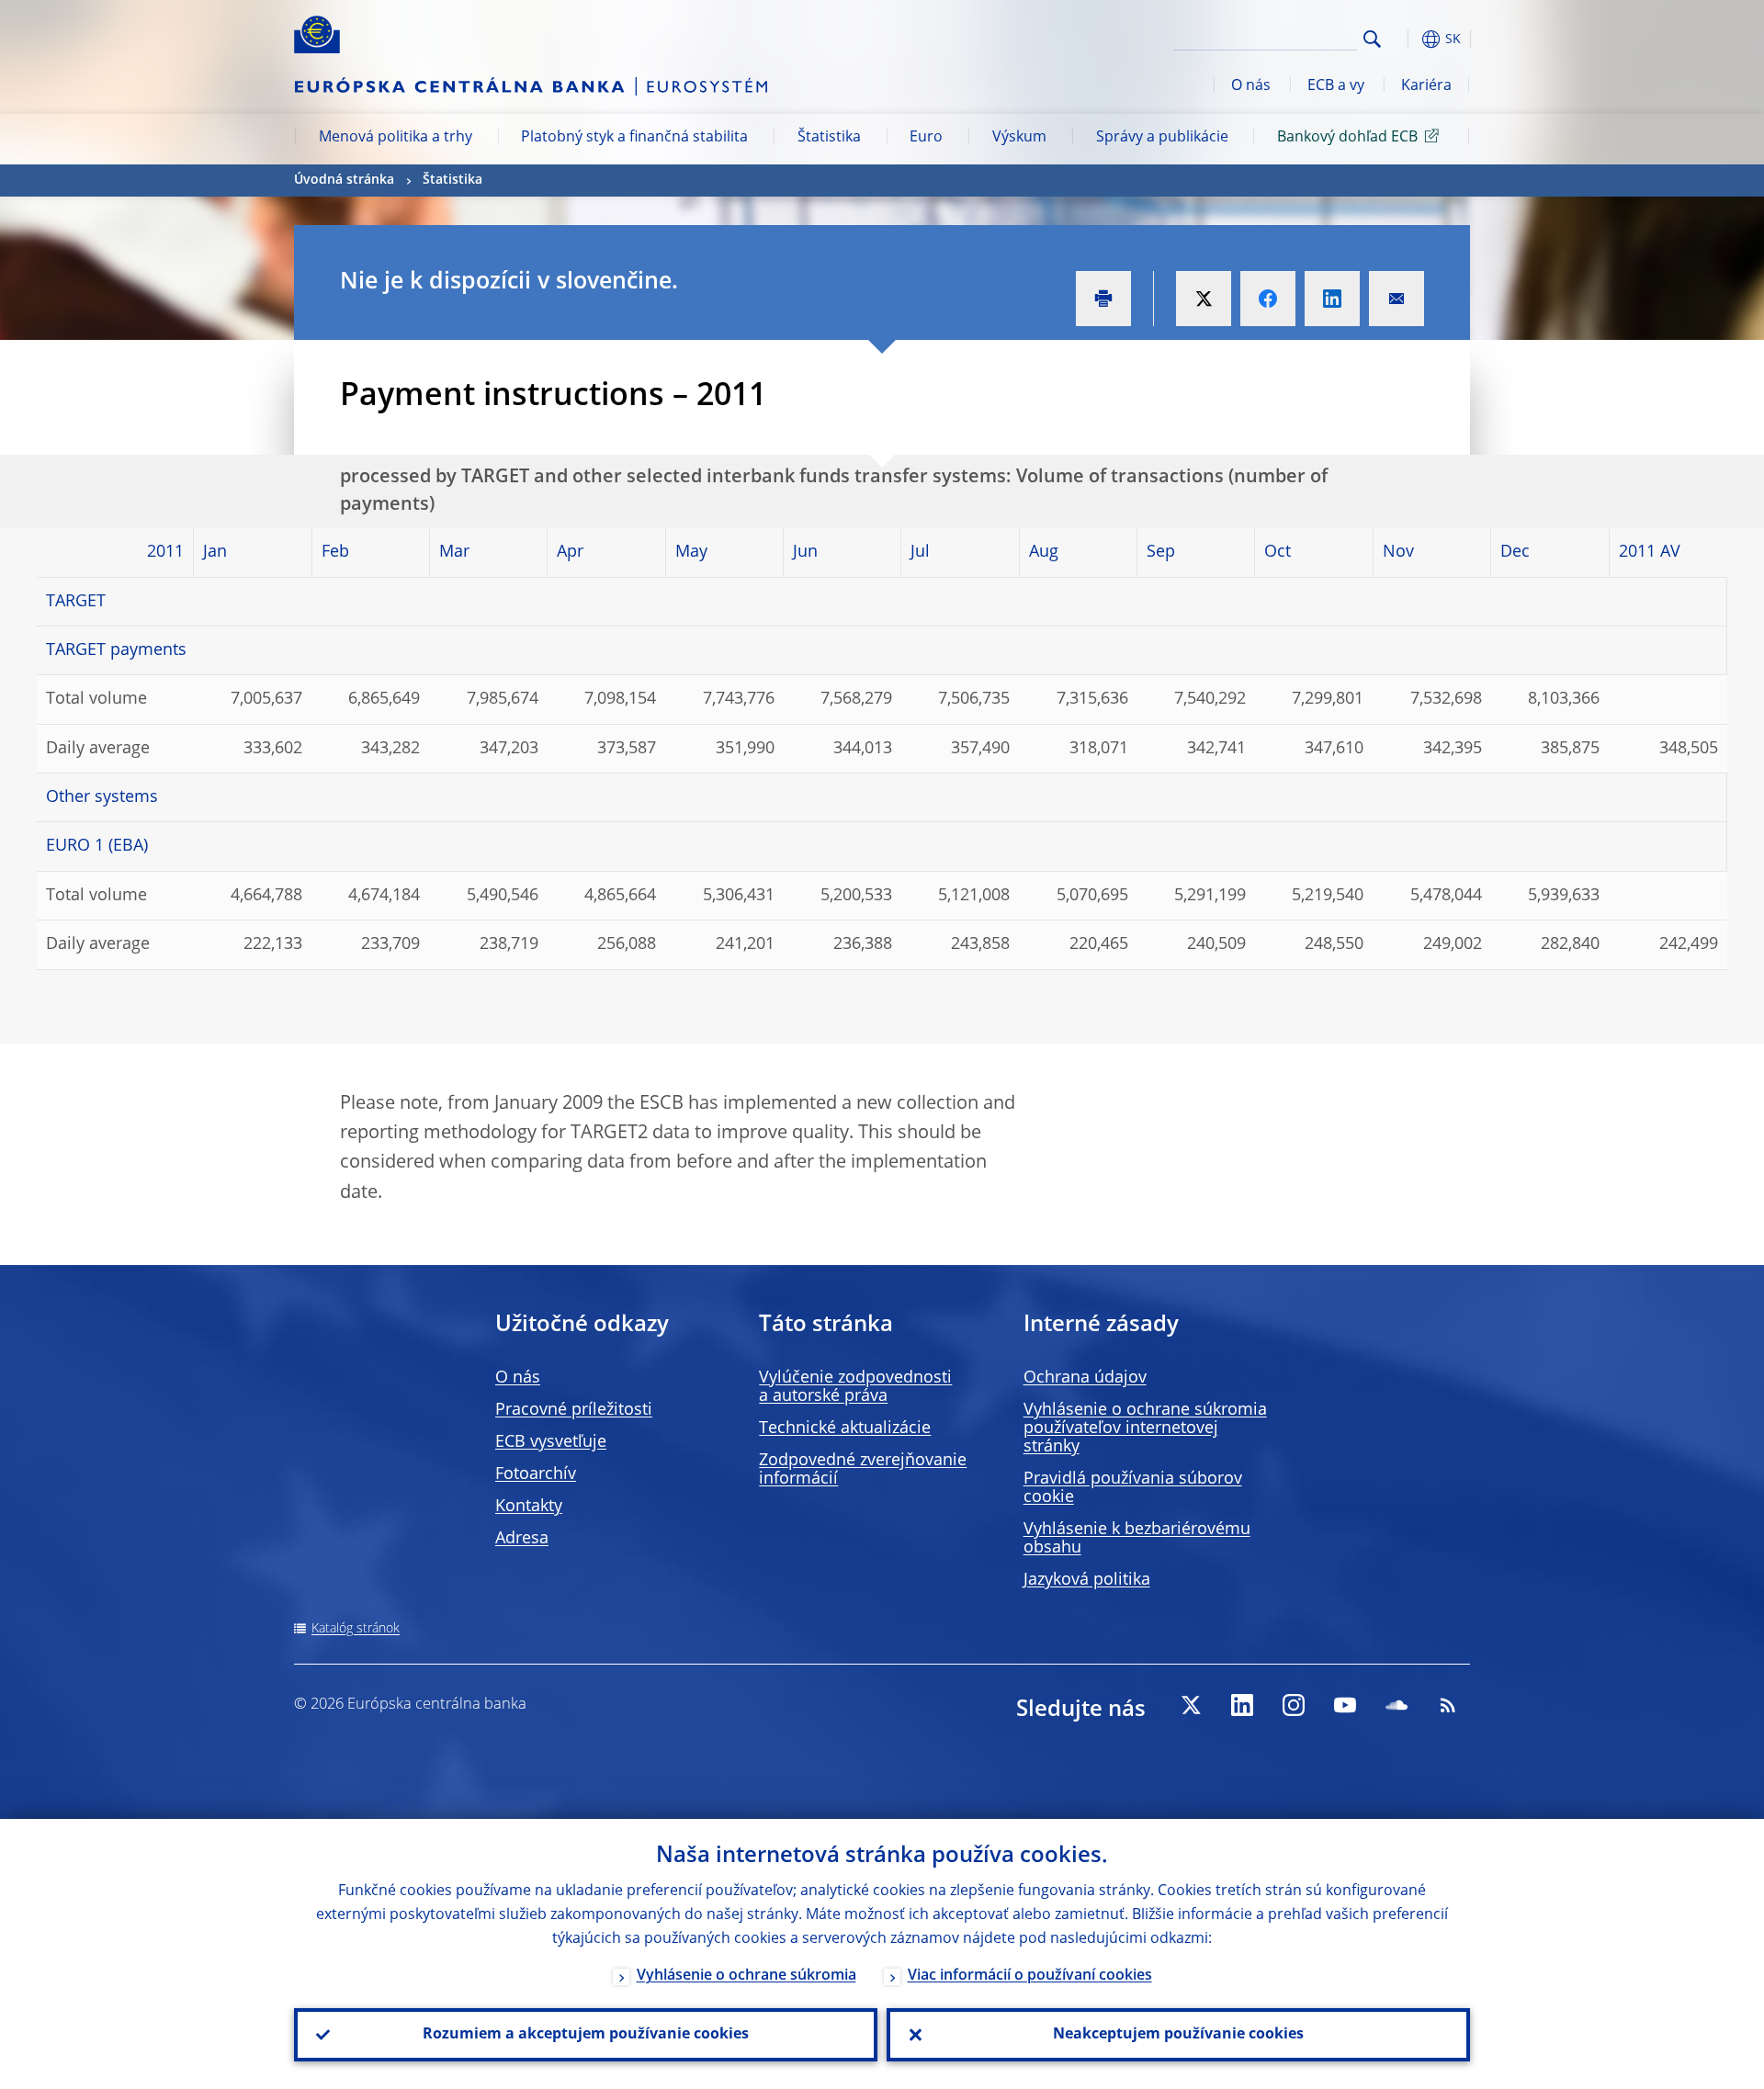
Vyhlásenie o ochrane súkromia (746, 1976)
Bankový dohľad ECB (1347, 138)
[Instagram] (1294, 1705)
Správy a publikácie (1162, 138)
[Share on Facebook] (1268, 299)
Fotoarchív (536, 1474)
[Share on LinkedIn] (1332, 299)
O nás (1251, 86)
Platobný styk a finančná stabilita (634, 138)
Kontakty (529, 1507)
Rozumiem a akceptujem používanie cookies (586, 2035)
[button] (1406, 39)
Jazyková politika (1087, 1580)
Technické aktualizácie (845, 1428)
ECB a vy (1336, 86)
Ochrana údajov (1085, 1378)
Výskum (1019, 138)
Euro (926, 138)
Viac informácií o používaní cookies (1030, 1976)
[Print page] (1103, 299)
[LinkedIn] (1242, 1705)
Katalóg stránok (356, 1629)
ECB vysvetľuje (551, 1442)
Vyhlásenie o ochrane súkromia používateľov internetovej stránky (1145, 1428)
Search (1372, 39)
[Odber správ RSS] (1448, 1705)
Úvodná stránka (344, 180)
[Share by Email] (1396, 299)
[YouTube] (1345, 1705)
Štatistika (829, 138)
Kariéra (1426, 86)
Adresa (522, 1539)
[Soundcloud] (1396, 1705)
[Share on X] (1204, 299)
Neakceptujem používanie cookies (1178, 2035)
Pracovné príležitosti (574, 1410)
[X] (1191, 1705)
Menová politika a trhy (396, 138)
